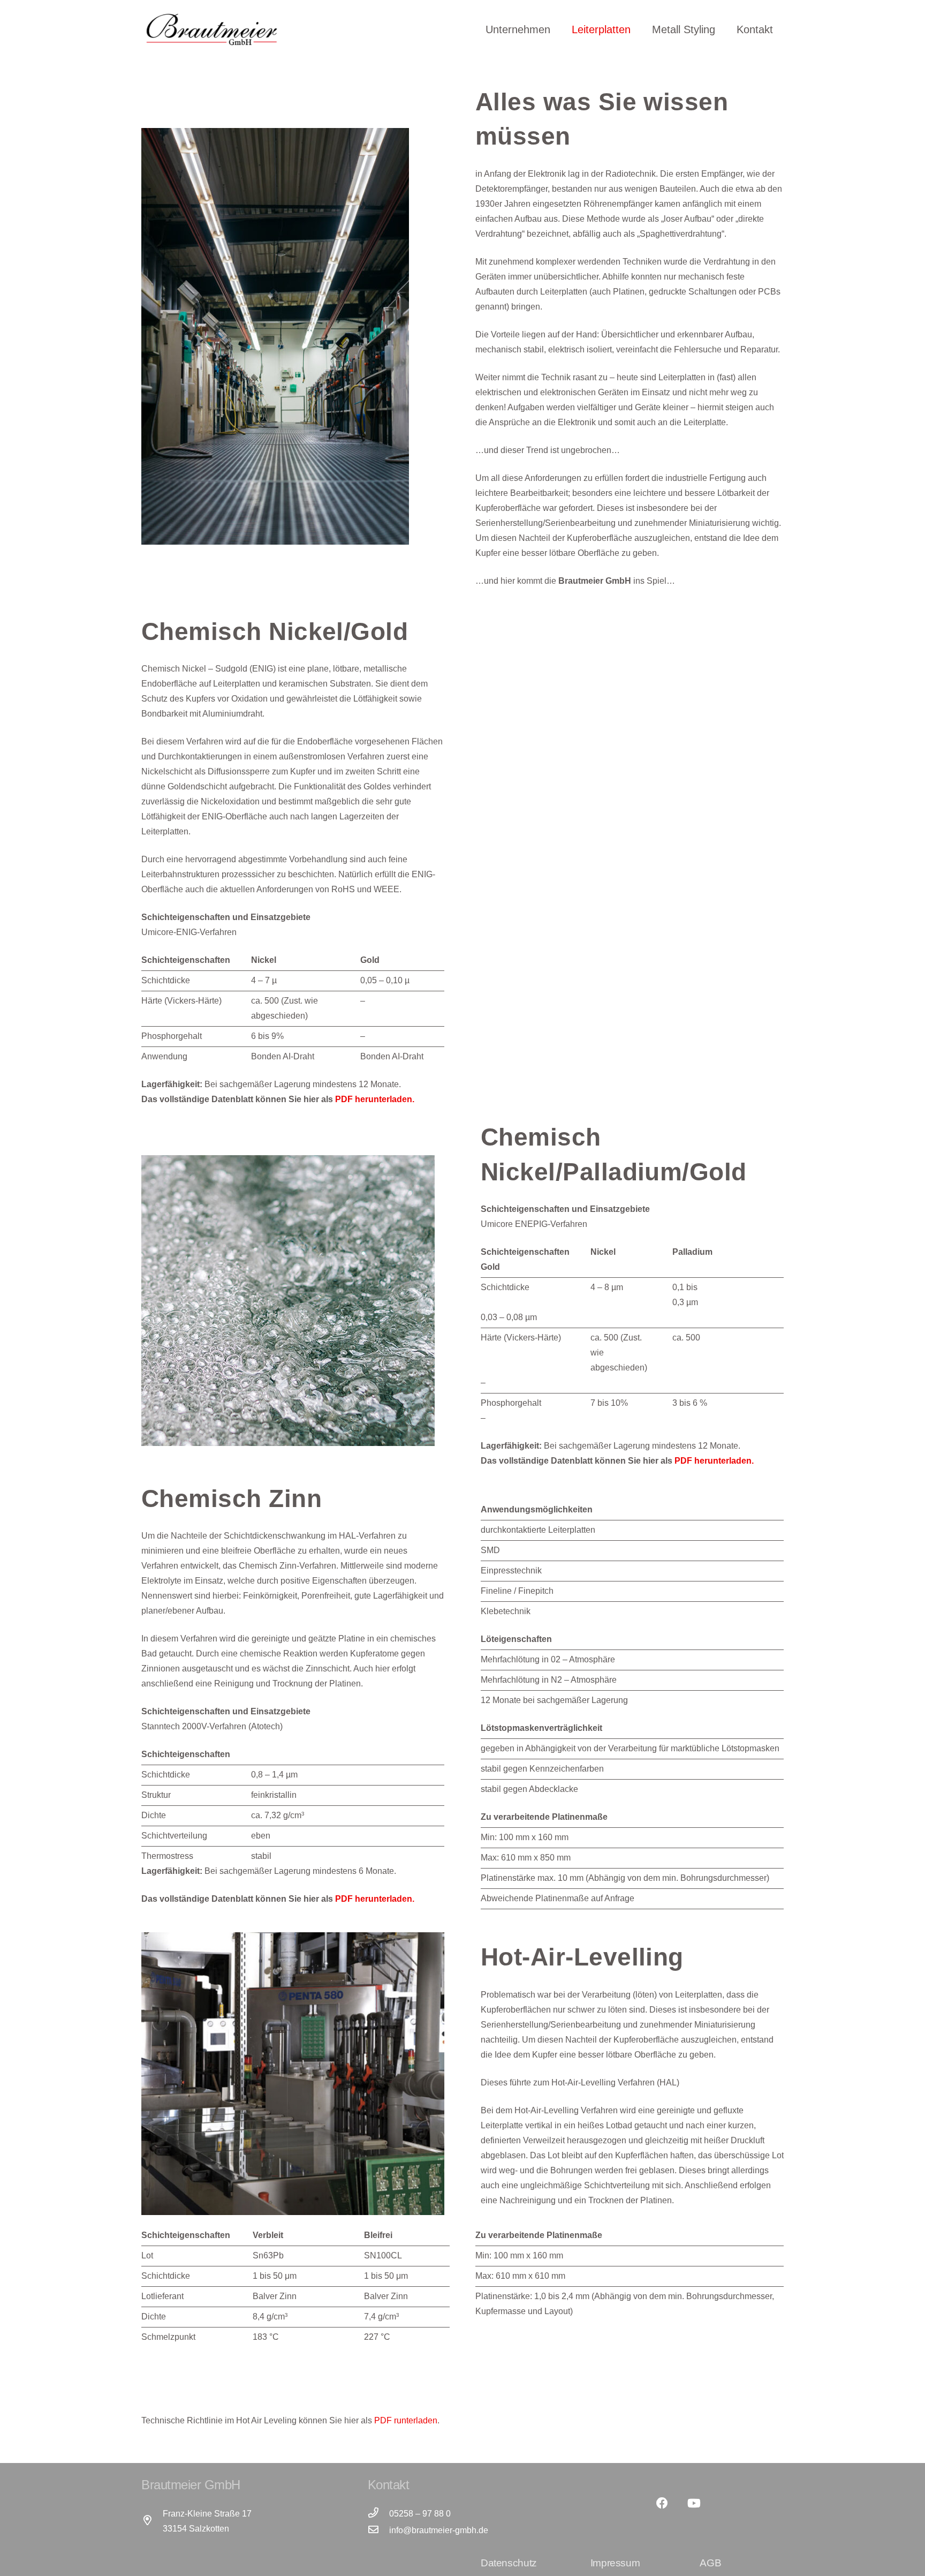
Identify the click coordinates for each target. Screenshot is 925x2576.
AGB (710, 2563)
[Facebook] (662, 2503)
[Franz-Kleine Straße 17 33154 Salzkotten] (152, 2521)
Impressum (615, 2563)
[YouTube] (694, 2503)
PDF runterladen (406, 2420)
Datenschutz (509, 2563)
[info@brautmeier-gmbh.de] (378, 2530)
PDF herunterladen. (375, 1099)
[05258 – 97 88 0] (378, 2514)
